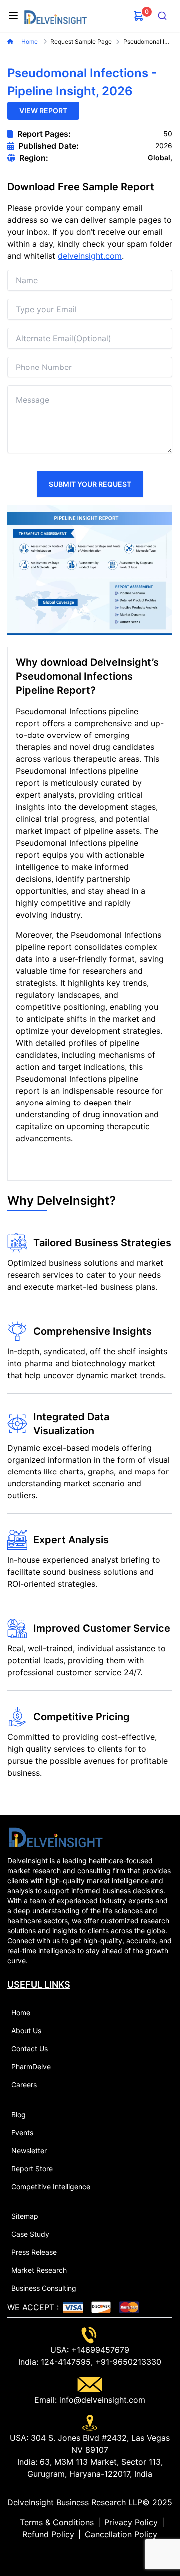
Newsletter (29, 2150)
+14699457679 (99, 2350)
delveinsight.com (90, 256)
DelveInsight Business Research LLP (75, 2502)
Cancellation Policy (121, 2534)
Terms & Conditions (57, 2522)
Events (22, 2132)
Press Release (34, 2252)
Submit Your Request (90, 484)
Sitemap (25, 2216)
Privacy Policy (131, 2522)
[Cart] (139, 16)
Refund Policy (48, 2534)
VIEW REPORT (43, 111)
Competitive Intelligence (51, 2186)
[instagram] (106, 2554)
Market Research (39, 2270)
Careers (24, 2084)
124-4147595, (66, 2362)
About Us (26, 2030)
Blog (19, 2114)
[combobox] (163, 16)
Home (30, 42)
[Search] (163, 16)
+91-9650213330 (127, 2362)
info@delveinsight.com (101, 2400)
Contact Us (30, 2048)
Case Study (30, 2234)
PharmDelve (31, 2066)
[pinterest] (98, 2554)
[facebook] (90, 2554)
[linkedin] (74, 2554)
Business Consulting (44, 2288)
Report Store (32, 2168)
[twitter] (82, 2554)
